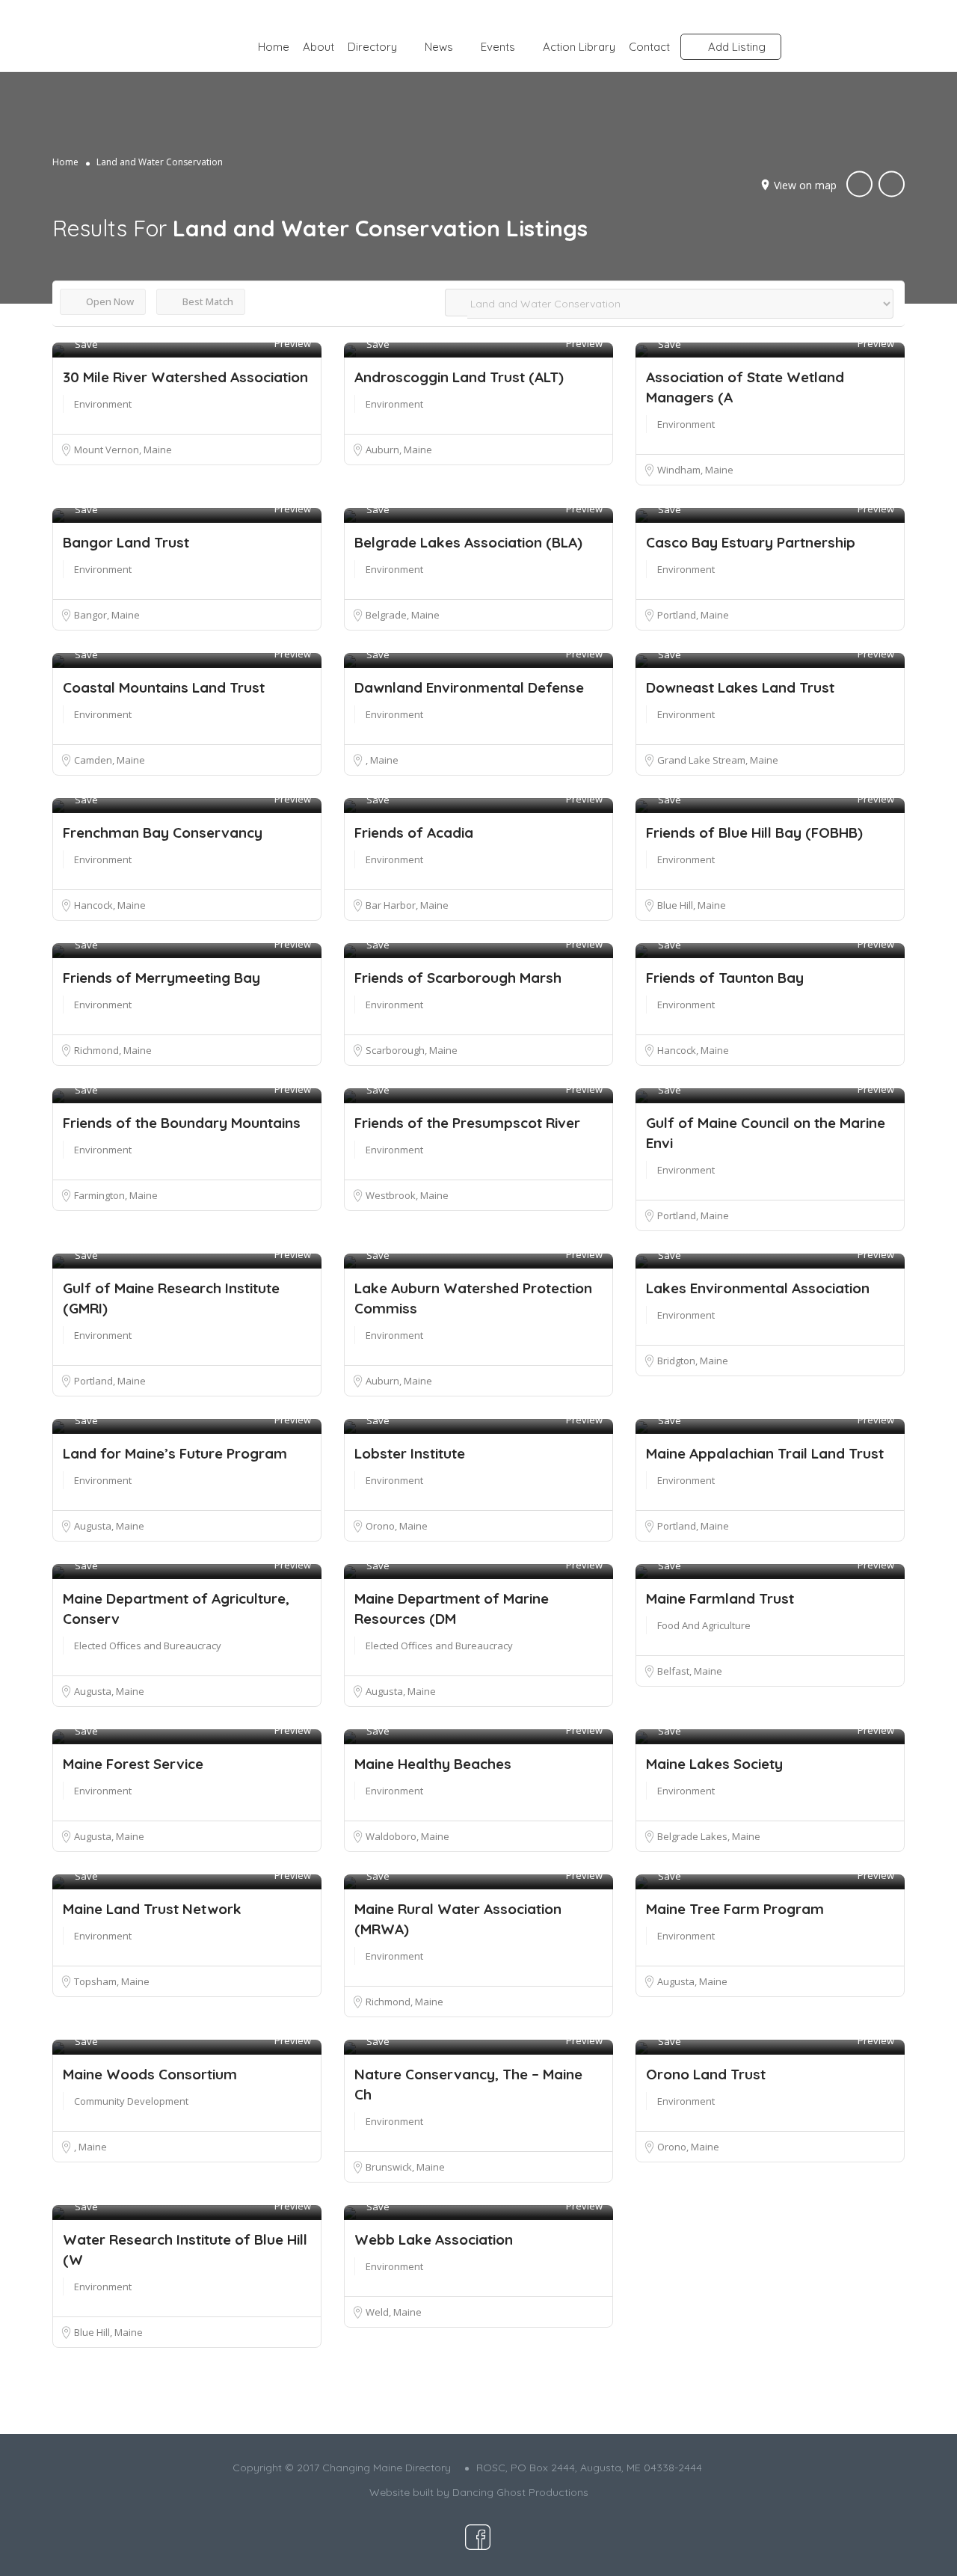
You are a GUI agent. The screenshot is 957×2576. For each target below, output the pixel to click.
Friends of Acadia (414, 832)
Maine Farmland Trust (720, 1598)
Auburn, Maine (398, 450)
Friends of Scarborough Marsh (458, 978)
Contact (649, 47)
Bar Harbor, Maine (406, 905)
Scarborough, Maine (411, 1050)
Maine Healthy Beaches (433, 1764)
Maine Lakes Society (714, 1764)
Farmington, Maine (115, 1195)
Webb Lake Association (434, 2239)
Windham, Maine (695, 470)
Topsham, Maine (111, 1981)
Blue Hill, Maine (691, 905)
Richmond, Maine (112, 1050)
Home (274, 47)
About (319, 47)
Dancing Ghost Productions (520, 2492)
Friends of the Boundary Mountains (182, 1123)
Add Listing (735, 47)
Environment (103, 404)
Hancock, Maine (109, 905)
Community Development (131, 2101)
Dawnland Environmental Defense (469, 687)
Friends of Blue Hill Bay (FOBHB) (754, 832)
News (439, 47)
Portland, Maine (692, 615)
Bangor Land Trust (126, 542)
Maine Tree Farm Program (735, 1909)
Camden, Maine (109, 760)
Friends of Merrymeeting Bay (161, 978)
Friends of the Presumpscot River (467, 1123)
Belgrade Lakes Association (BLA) (468, 542)
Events (498, 47)
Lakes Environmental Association (758, 1288)
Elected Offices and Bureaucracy (148, 1646)
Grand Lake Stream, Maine (717, 760)
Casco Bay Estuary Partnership (751, 542)
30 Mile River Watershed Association (185, 377)
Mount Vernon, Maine (122, 450)
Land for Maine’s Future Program (175, 1453)
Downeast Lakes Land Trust (740, 687)
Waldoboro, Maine (407, 1836)
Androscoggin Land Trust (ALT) (459, 377)
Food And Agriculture (704, 1625)
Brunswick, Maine (404, 2167)
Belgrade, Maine (402, 615)
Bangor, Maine (106, 615)
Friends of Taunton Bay (725, 978)
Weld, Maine (393, 2312)
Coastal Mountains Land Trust (164, 687)
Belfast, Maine (689, 1671)
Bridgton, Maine (692, 1361)
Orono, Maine (396, 1526)
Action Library (579, 47)
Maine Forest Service (133, 1764)
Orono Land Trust (706, 2074)
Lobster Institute (410, 1453)
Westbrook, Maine (406, 1195)
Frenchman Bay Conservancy (163, 832)
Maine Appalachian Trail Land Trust (765, 1453)
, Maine (381, 760)
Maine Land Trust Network (152, 1909)
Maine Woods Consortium (150, 2074)
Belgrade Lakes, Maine (708, 1836)
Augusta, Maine (108, 1526)
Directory (372, 47)
